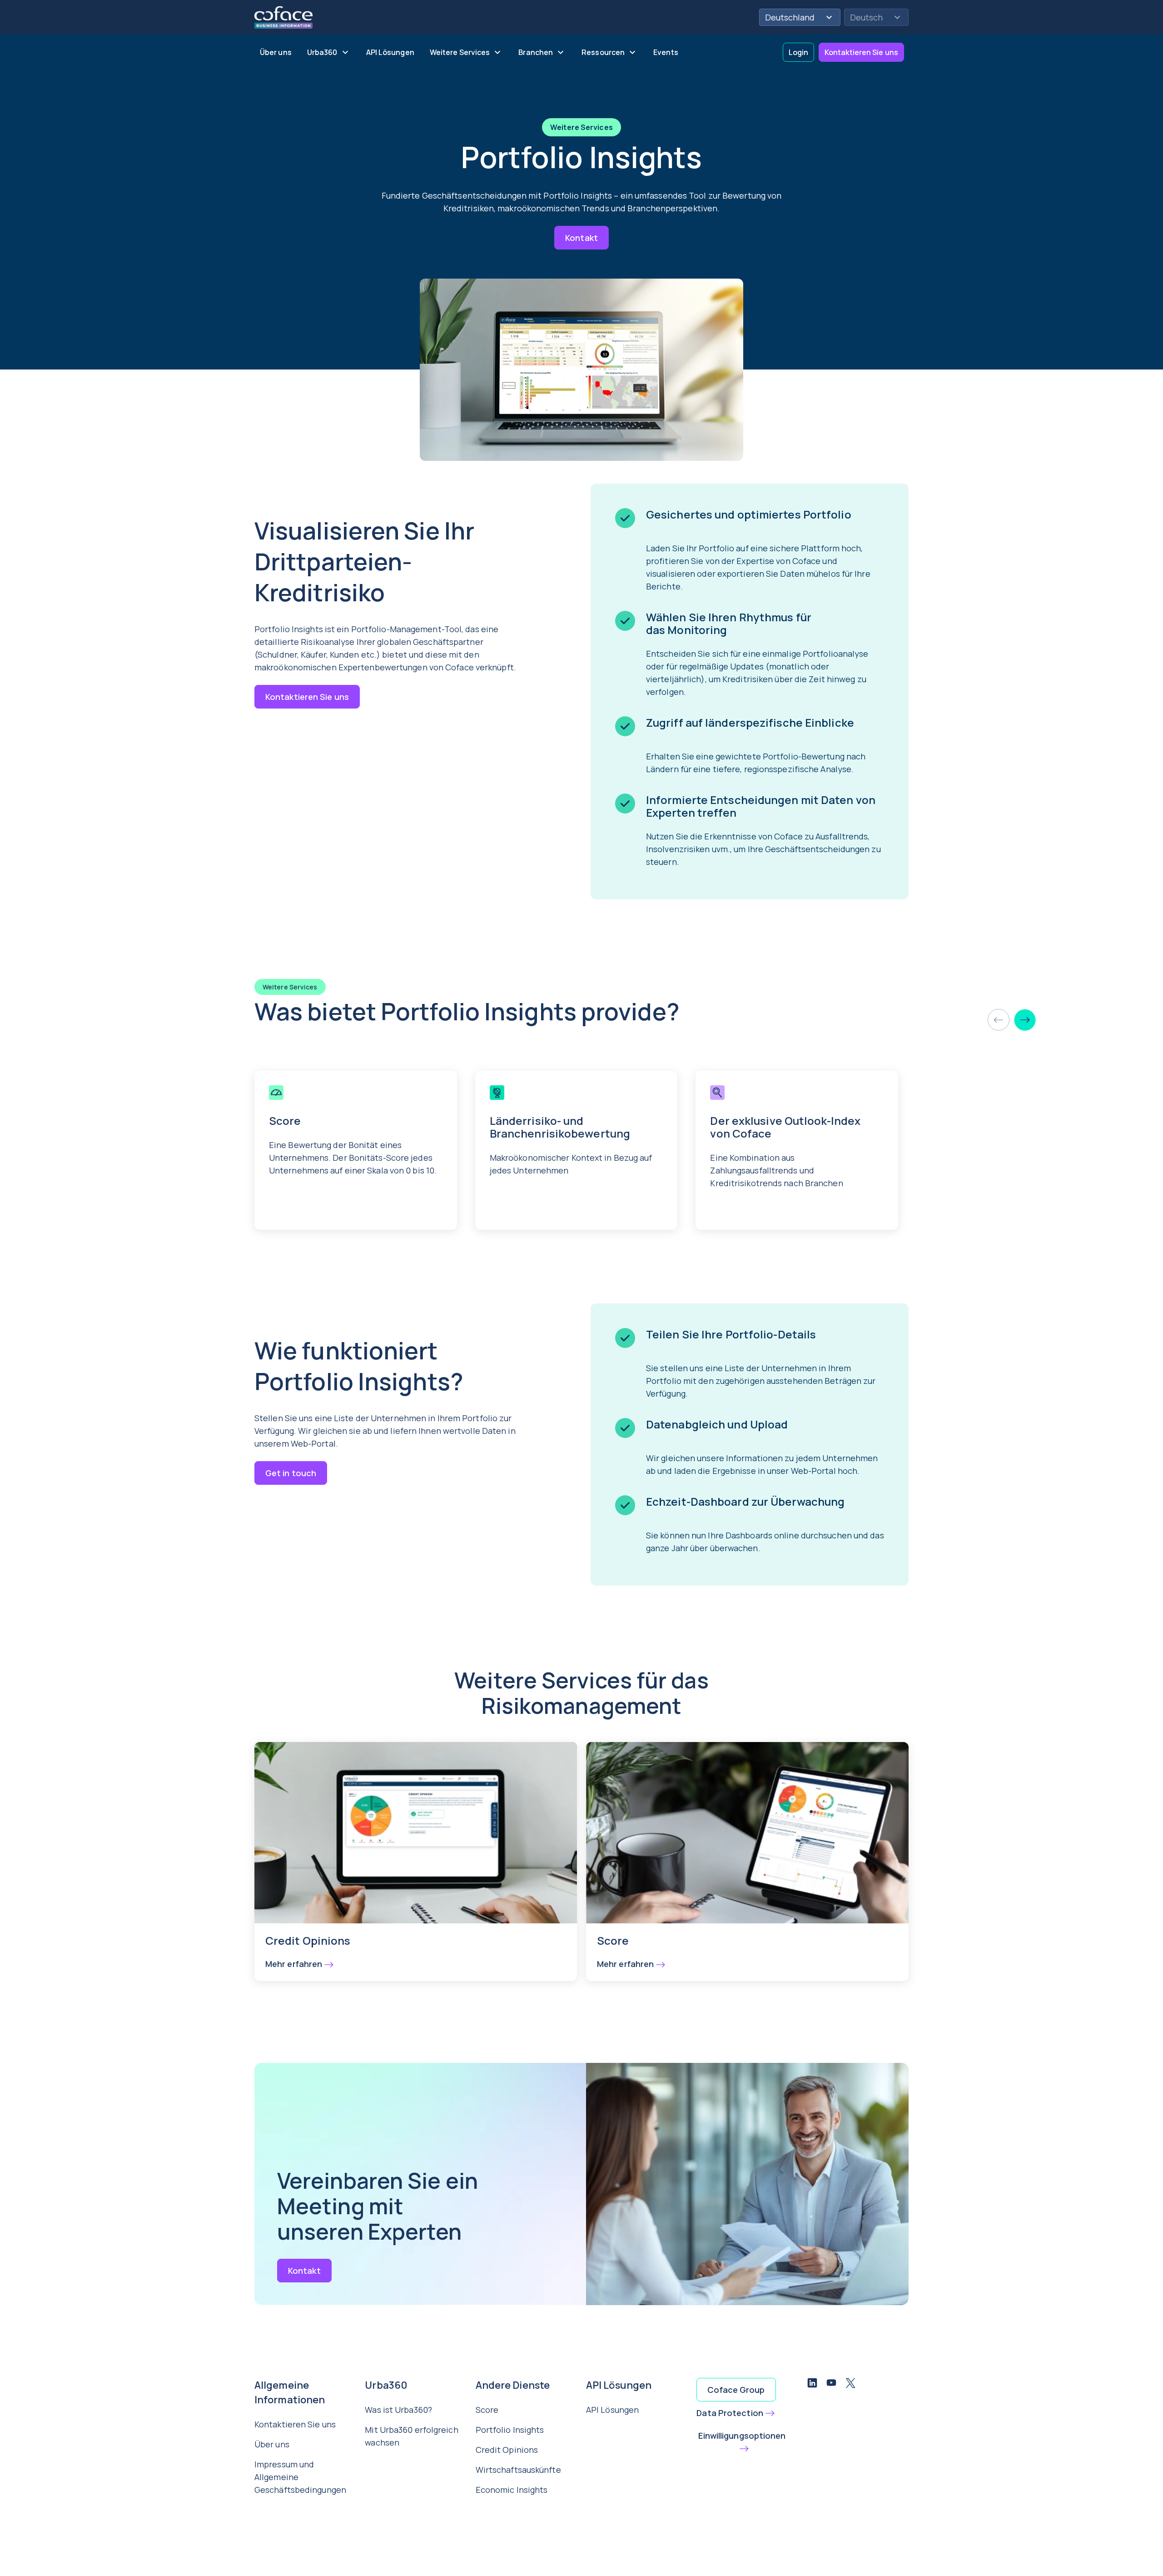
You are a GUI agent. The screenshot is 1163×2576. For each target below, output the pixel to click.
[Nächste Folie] (1025, 1020)
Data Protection (730, 2413)
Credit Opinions (507, 2450)
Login (799, 52)
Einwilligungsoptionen (742, 2436)
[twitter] (850, 2384)
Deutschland (790, 17)
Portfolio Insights (510, 2430)
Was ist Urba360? (398, 2410)
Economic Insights (512, 2490)
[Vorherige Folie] (999, 1020)
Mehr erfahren (294, 1964)
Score (487, 2410)
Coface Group (736, 2390)
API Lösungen (612, 2410)
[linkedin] (812, 2384)
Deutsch (866, 17)
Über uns (272, 2444)
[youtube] (831, 2384)
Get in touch (291, 1473)
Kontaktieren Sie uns (861, 52)
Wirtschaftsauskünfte (518, 2470)
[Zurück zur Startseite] (283, 16)
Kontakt (581, 238)
